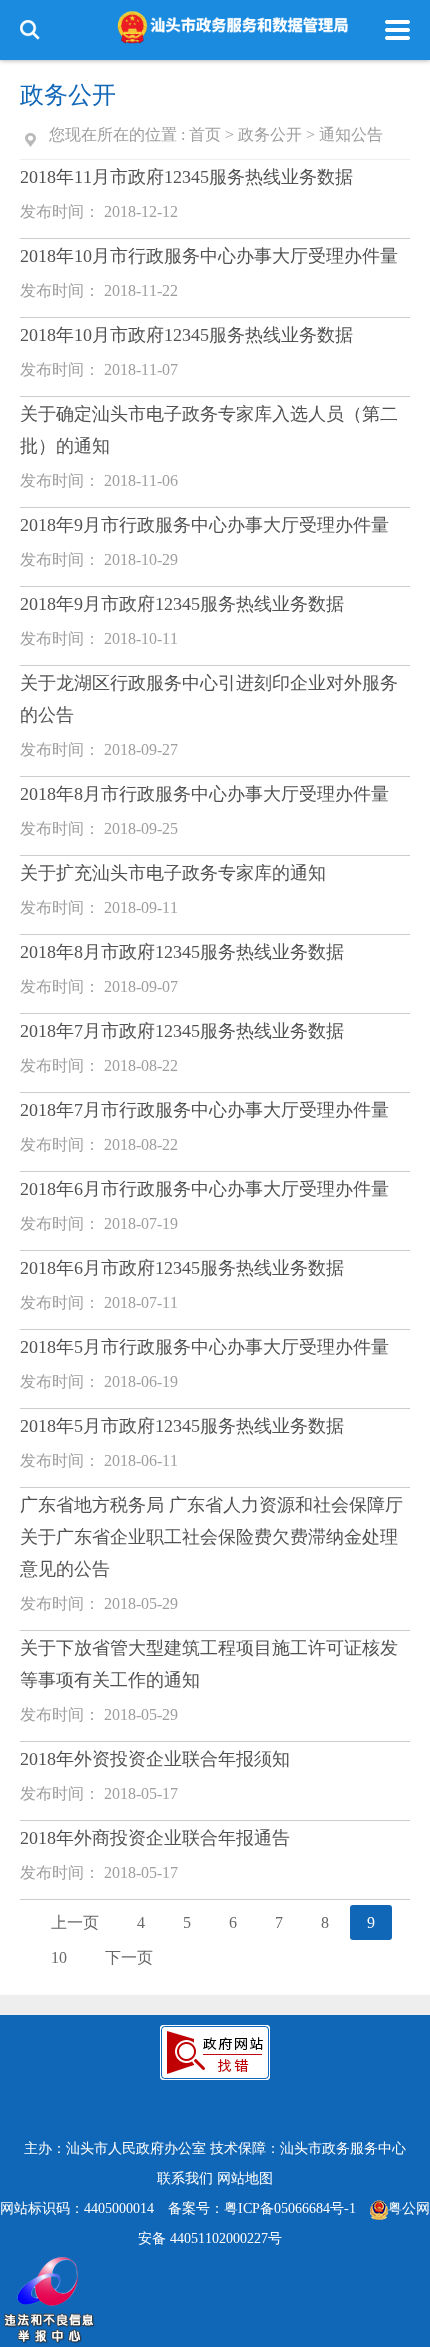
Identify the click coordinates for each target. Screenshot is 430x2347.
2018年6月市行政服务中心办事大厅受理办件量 (204, 1189)
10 (59, 1957)
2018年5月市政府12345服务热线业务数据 (182, 1426)
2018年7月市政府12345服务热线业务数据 (182, 1031)
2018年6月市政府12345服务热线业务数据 (182, 1268)
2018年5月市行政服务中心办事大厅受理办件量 (204, 1347)
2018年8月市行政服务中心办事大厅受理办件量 (204, 794)
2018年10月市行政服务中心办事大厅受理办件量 (209, 256)
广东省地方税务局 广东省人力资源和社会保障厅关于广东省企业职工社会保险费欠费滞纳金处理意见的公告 (211, 1537)
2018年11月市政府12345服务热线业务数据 (186, 177)
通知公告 (351, 134)
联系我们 (185, 2178)
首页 (205, 134)
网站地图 (245, 2178)
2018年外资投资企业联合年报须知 (155, 1759)
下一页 (129, 1957)
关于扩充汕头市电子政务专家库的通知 (173, 873)
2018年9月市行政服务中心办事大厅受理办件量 (204, 525)
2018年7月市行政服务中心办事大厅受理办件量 (204, 1110)
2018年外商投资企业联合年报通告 (155, 1838)
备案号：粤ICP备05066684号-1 (262, 2208)
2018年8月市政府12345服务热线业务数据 (182, 952)
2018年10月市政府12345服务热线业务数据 (186, 335)
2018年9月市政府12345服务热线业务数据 (182, 604)
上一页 (75, 1922)
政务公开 (270, 134)
